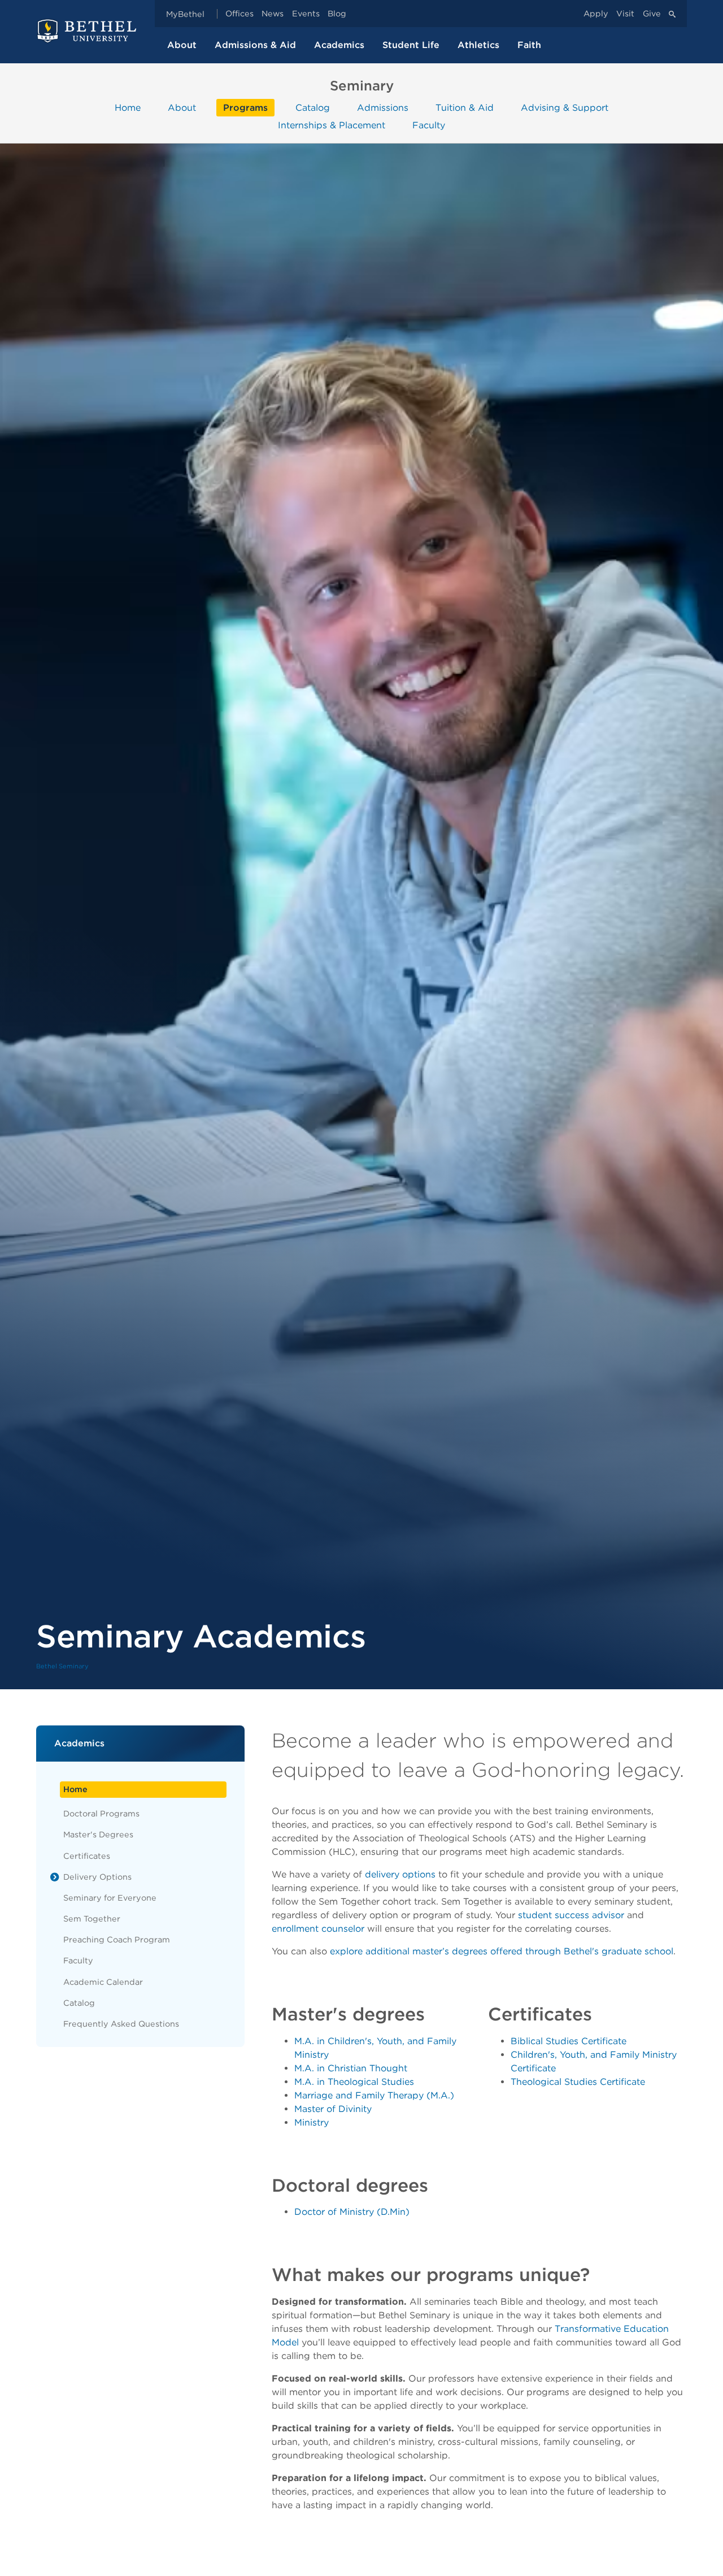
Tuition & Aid (465, 108)
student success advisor (571, 1915)
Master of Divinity (333, 2109)
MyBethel (185, 14)
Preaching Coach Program (117, 1939)
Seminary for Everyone (110, 1898)
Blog (337, 14)
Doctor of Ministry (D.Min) (352, 2212)
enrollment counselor (318, 1929)
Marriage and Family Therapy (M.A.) (374, 2095)
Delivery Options (97, 1877)
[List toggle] (55, 1877)
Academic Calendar (103, 1982)
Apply (596, 14)
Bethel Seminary (62, 1666)
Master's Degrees (98, 1834)
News (273, 14)
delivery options (400, 1874)
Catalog (313, 108)
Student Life (411, 45)
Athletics (478, 45)
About (182, 45)
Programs (245, 108)
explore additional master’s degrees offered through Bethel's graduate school (502, 1951)
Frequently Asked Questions (121, 2024)
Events (306, 14)
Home (128, 108)
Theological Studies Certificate (578, 2082)
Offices (239, 14)
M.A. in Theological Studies (354, 2082)
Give (652, 14)
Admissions (383, 108)
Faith (529, 45)
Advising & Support (565, 108)
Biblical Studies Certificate (569, 2041)
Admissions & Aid (255, 45)
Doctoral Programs (101, 1813)
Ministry (312, 2122)
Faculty (429, 125)
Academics (339, 45)
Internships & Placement (332, 125)
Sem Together (92, 1918)
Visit (625, 14)
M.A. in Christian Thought (351, 2068)
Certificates (87, 1856)
